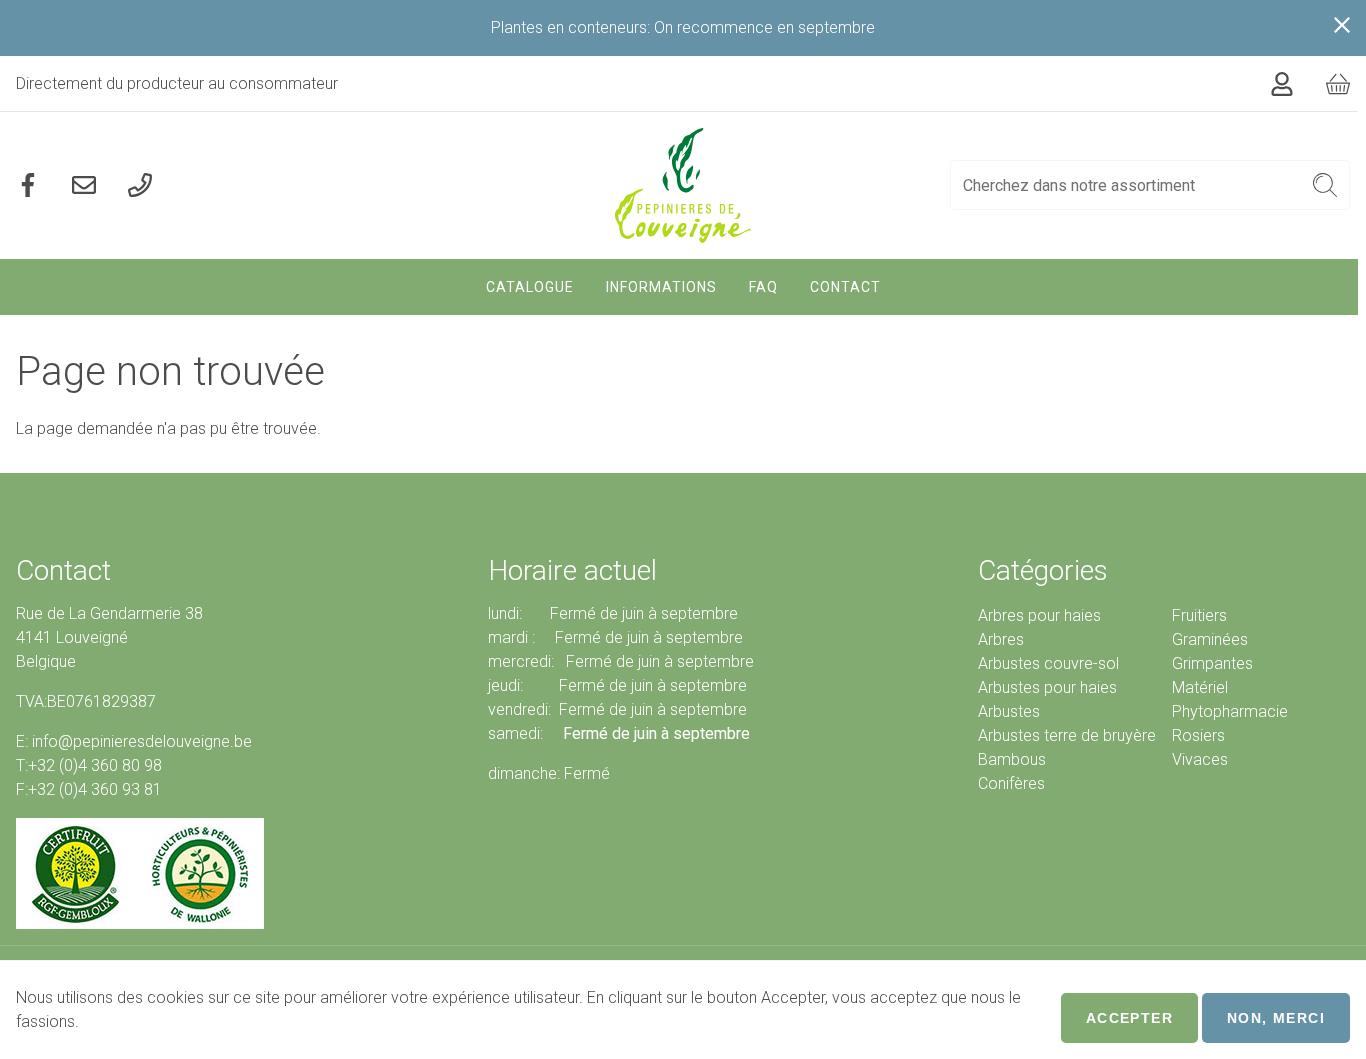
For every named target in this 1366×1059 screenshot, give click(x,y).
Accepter (1129, 1018)
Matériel (1200, 687)
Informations (661, 287)
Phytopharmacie (1230, 711)
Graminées (1210, 639)
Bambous (1012, 759)
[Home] (683, 185)
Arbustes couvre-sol (1048, 663)
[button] (1325, 185)
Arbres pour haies (1039, 615)
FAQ (763, 287)
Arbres (1001, 639)
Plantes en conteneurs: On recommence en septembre (683, 27)
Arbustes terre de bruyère (1067, 735)
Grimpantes (1212, 663)
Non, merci (1276, 1018)
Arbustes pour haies (1047, 687)
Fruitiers (1199, 615)
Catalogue (530, 287)
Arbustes (1009, 711)
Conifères (1011, 783)
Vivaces (1200, 759)
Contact (845, 287)
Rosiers (1198, 735)
